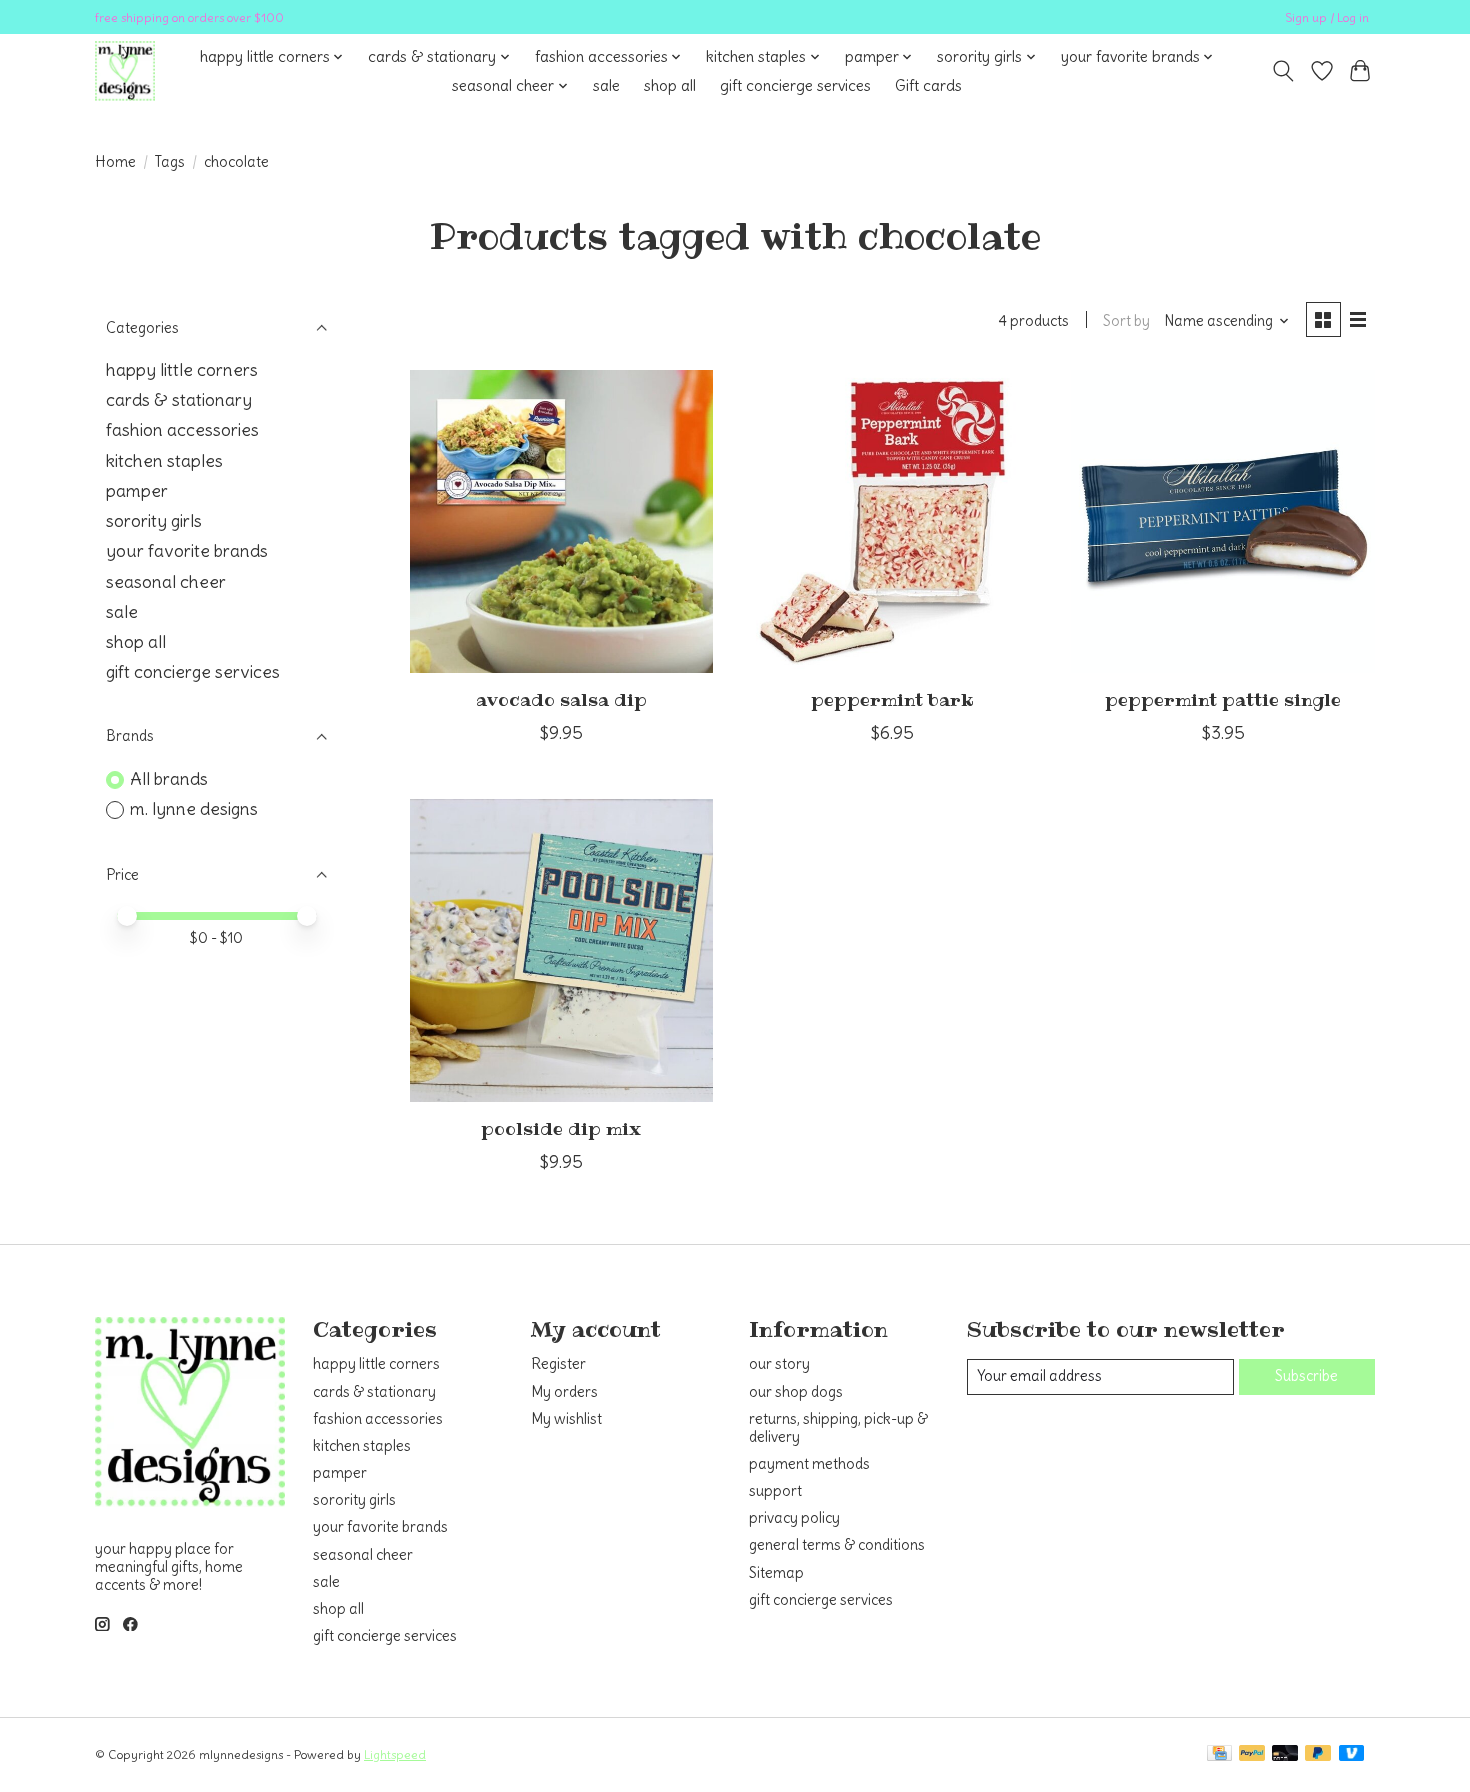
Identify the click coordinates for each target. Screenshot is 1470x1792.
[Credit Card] (1219, 1754)
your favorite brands (187, 551)
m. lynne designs (194, 809)
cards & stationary (179, 400)
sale (606, 85)
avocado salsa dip (561, 700)
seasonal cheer (166, 582)
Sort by (1126, 321)
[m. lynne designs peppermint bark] (891, 521)
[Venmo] (1352, 1754)
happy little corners (182, 370)
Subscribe (1306, 1376)
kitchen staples (164, 461)
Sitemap (776, 1573)
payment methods (809, 1464)
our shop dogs (796, 1392)
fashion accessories (182, 430)
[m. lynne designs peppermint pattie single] (1222, 521)
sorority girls (154, 521)
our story (779, 1364)
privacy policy (794, 1518)
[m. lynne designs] (125, 71)
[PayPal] (1252, 1754)
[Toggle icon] (1283, 71)
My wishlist (566, 1419)
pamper (137, 491)
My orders (564, 1392)
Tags (170, 162)
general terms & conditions (837, 1545)
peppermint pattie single (1223, 700)
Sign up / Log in (1327, 17)
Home (115, 162)
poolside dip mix (561, 1129)
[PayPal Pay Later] (1318, 1754)
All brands (169, 779)
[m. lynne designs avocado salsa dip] (561, 521)
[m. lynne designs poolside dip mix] (561, 950)
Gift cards (928, 85)
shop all (670, 85)
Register (558, 1364)
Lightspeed (395, 1754)
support (775, 1491)
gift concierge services (795, 85)
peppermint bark (892, 700)
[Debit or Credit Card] (1285, 1754)
